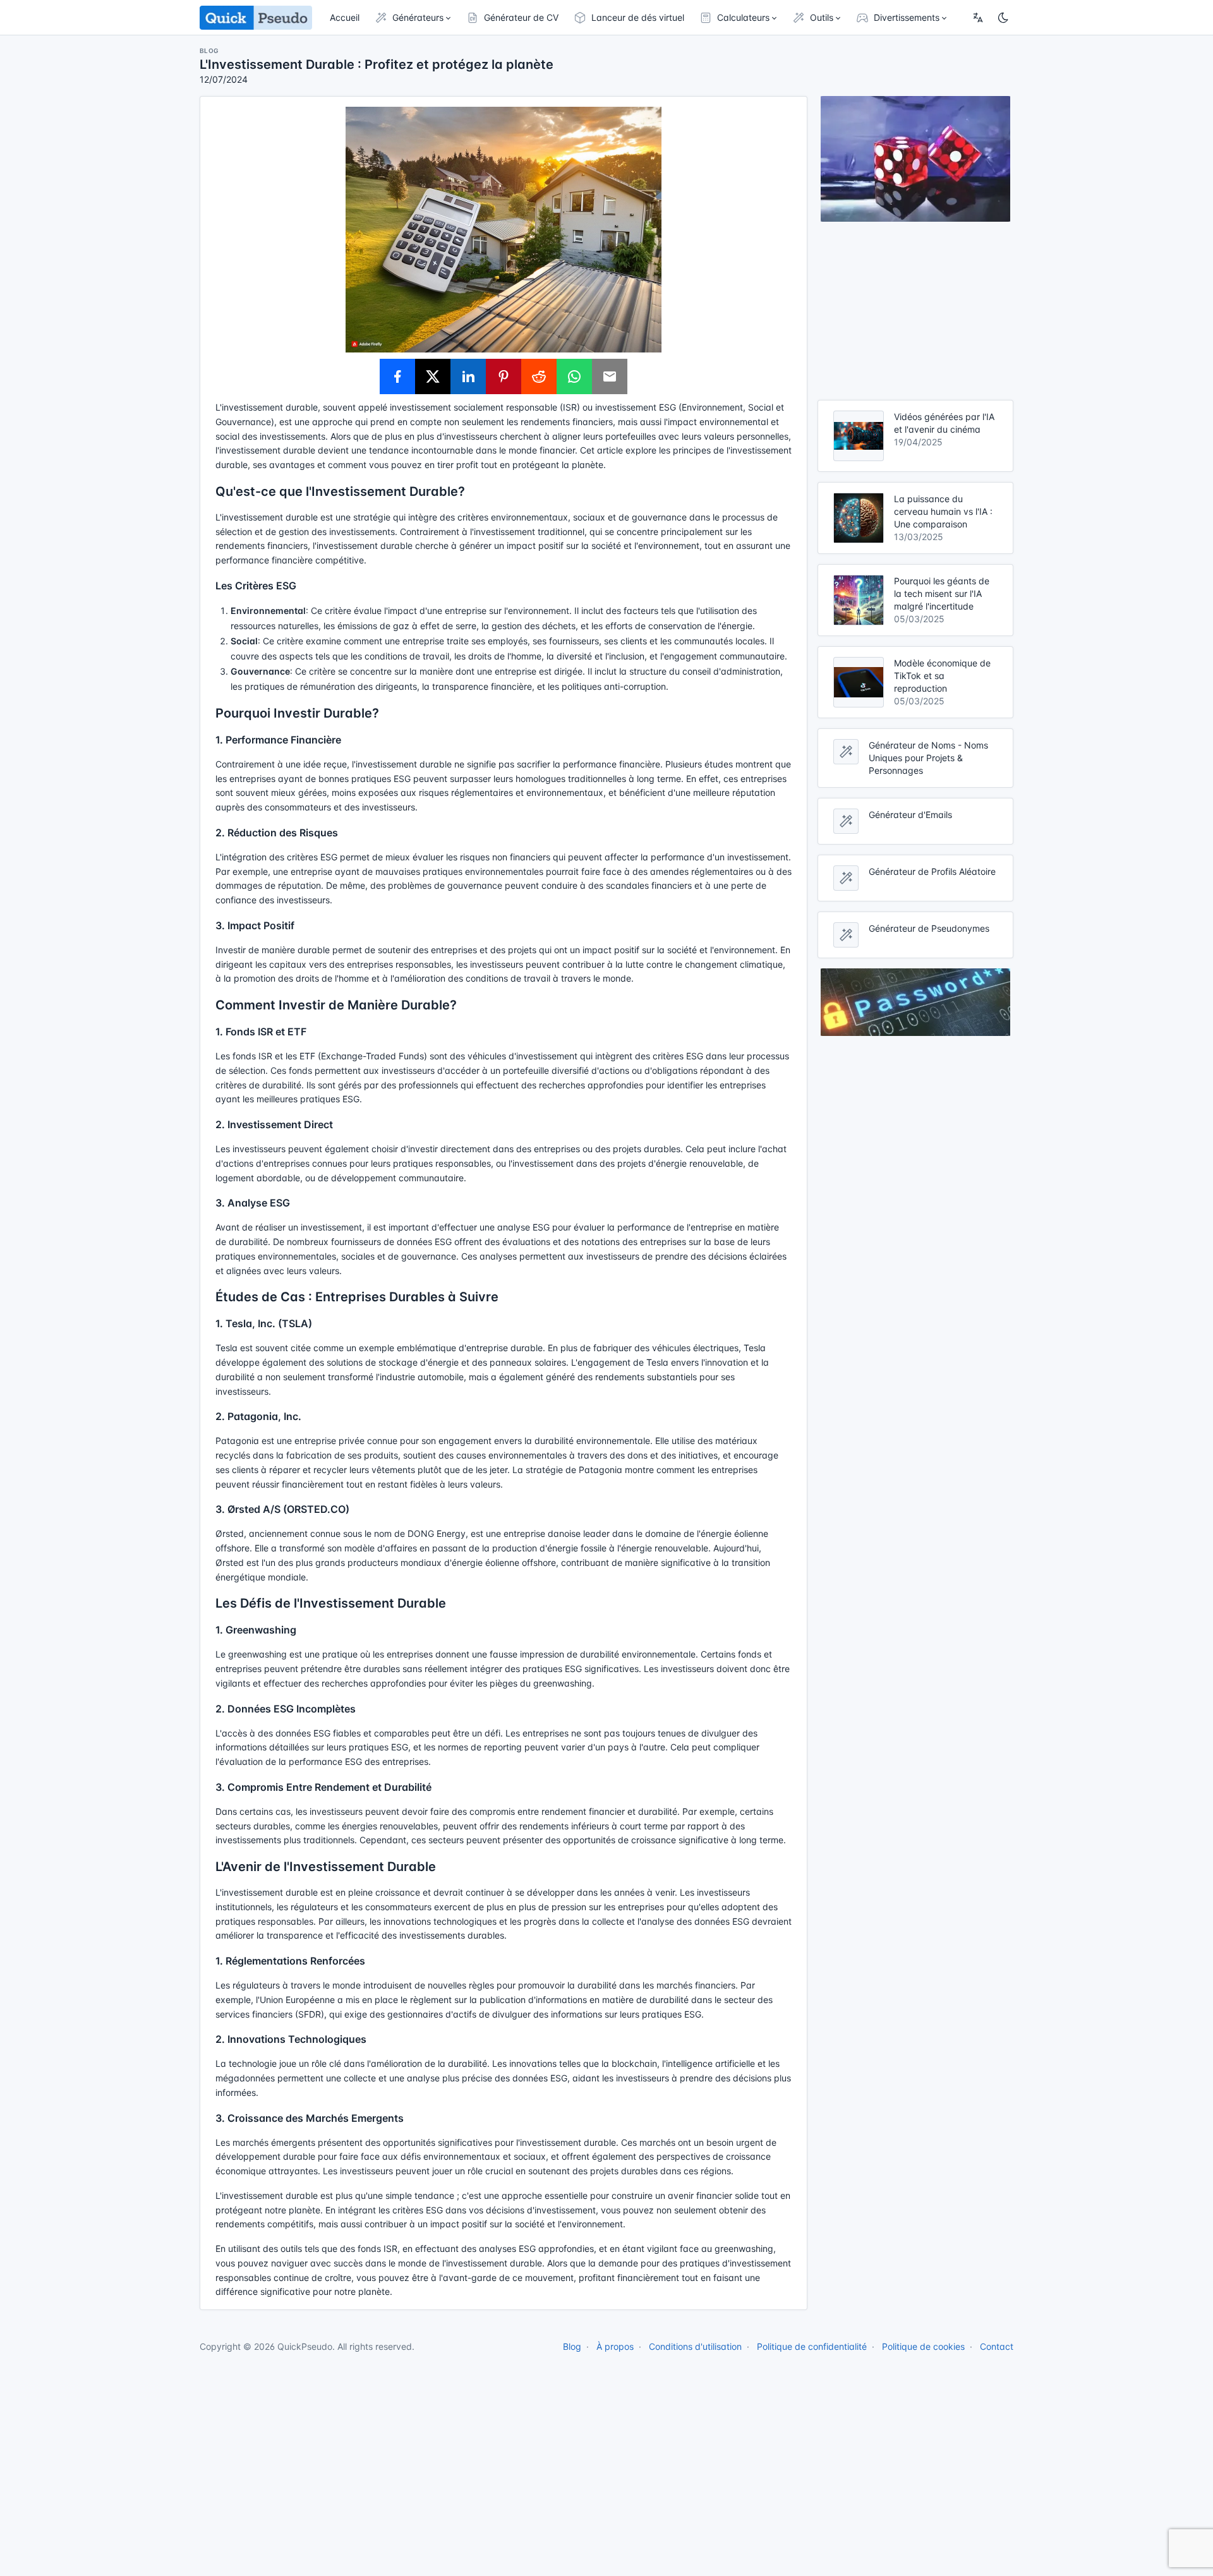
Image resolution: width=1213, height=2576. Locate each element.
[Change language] (978, 18)
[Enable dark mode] (1003, 18)
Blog (572, 2346)
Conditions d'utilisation (695, 2346)
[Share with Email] (610, 376)
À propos (615, 2346)
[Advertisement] (915, 311)
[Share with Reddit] (539, 376)
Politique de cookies (923, 2346)
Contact (997, 2346)
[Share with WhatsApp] (574, 376)
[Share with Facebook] (397, 376)
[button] (413, 18)
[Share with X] (433, 376)
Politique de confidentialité (812, 2346)
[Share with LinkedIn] (468, 376)
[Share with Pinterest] (504, 376)
